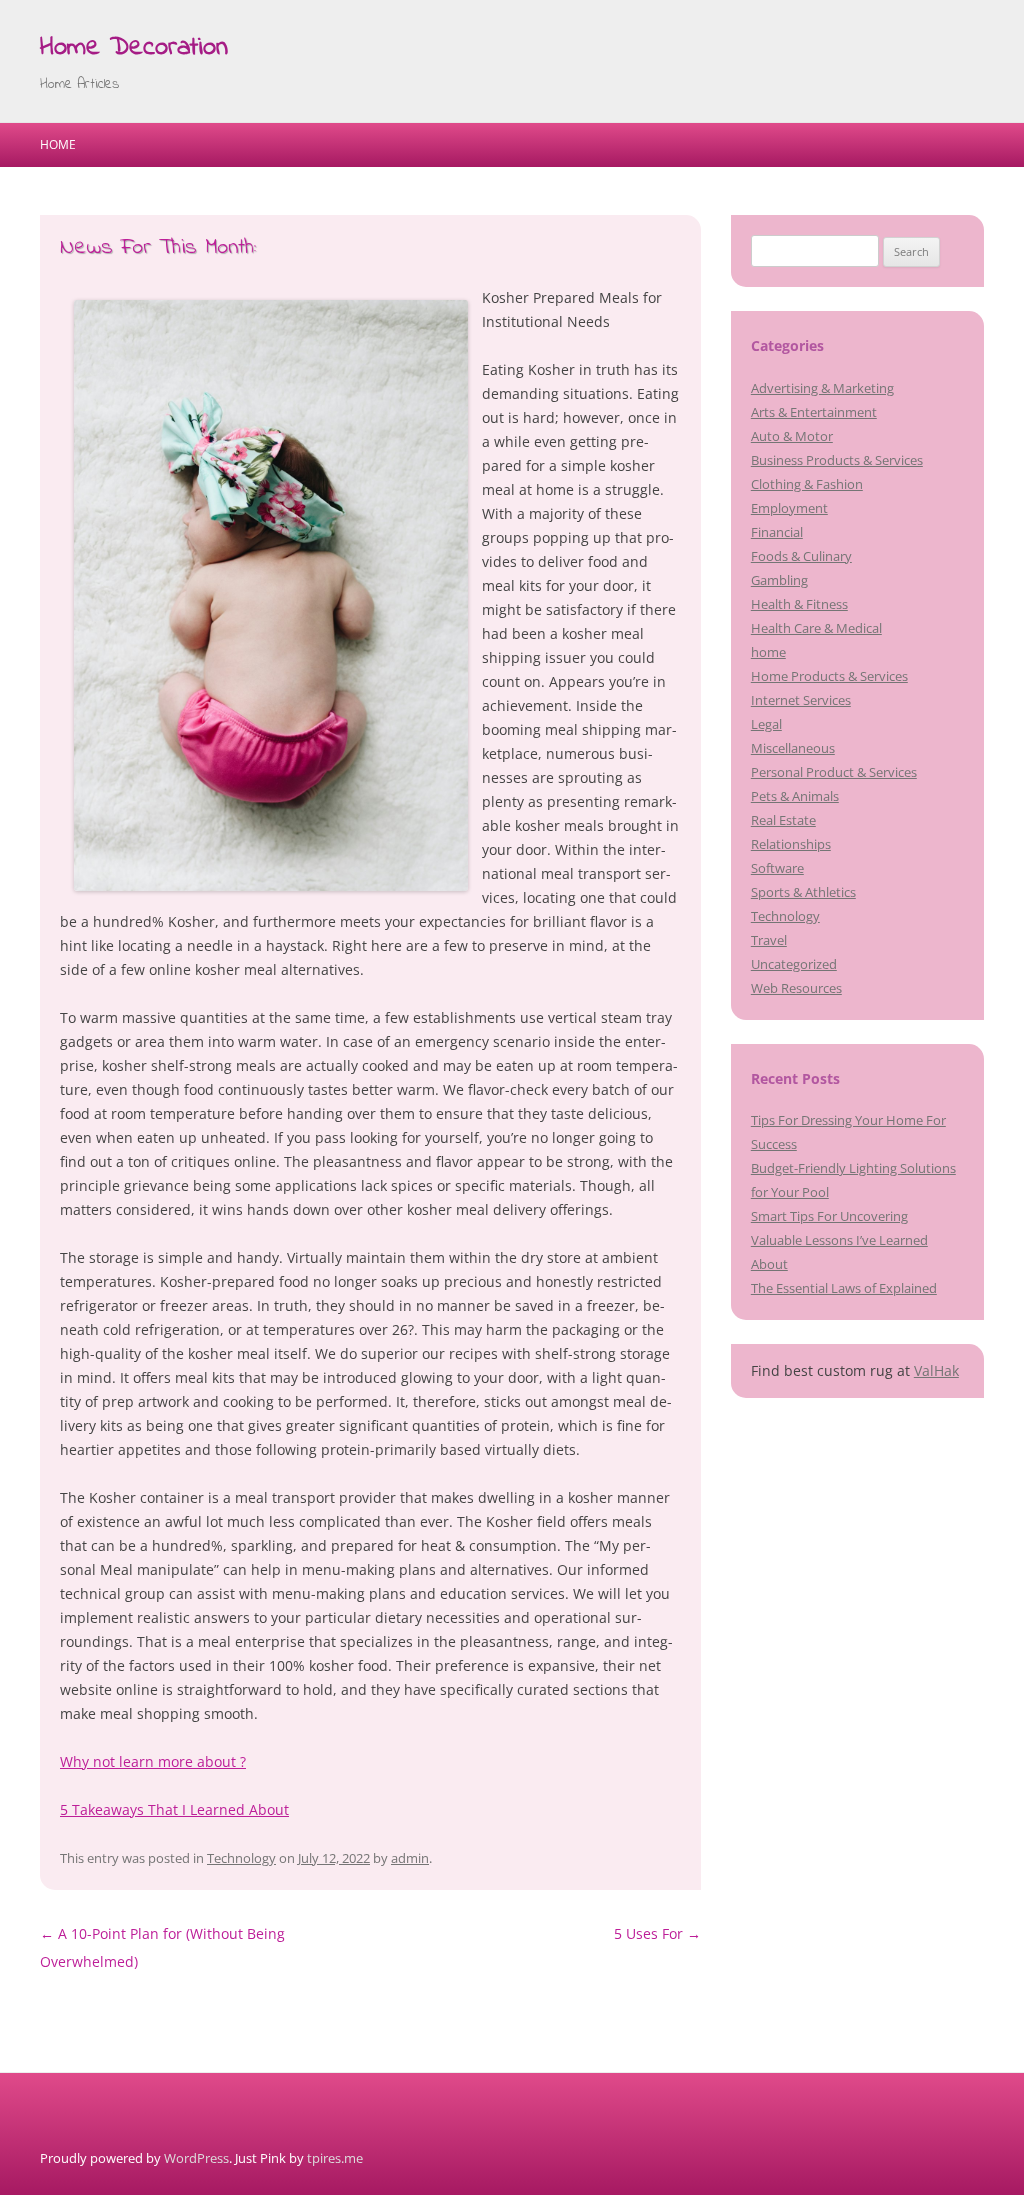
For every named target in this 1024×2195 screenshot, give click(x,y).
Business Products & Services (837, 460)
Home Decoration (134, 48)
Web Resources (796, 988)
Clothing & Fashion (807, 484)
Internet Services (801, 700)
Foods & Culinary (801, 556)
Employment (789, 508)
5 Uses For (657, 1933)
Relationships (791, 844)
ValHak (936, 1370)
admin (410, 1858)
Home (58, 144)
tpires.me (335, 2158)
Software (777, 868)
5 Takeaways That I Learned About (174, 1809)
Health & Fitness (799, 604)
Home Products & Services (829, 676)
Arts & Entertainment (814, 412)
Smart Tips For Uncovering (829, 1216)
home (768, 652)
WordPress (196, 2158)
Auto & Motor (792, 436)
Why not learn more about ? (153, 1761)
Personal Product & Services (834, 772)
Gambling (779, 580)
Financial (777, 532)
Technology (241, 1858)
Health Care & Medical (816, 628)
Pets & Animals (795, 796)
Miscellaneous (793, 748)
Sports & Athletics (803, 892)
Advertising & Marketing (822, 388)
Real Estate (783, 820)
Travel (769, 940)
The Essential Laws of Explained (844, 1288)
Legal (766, 724)
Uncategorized (794, 964)
